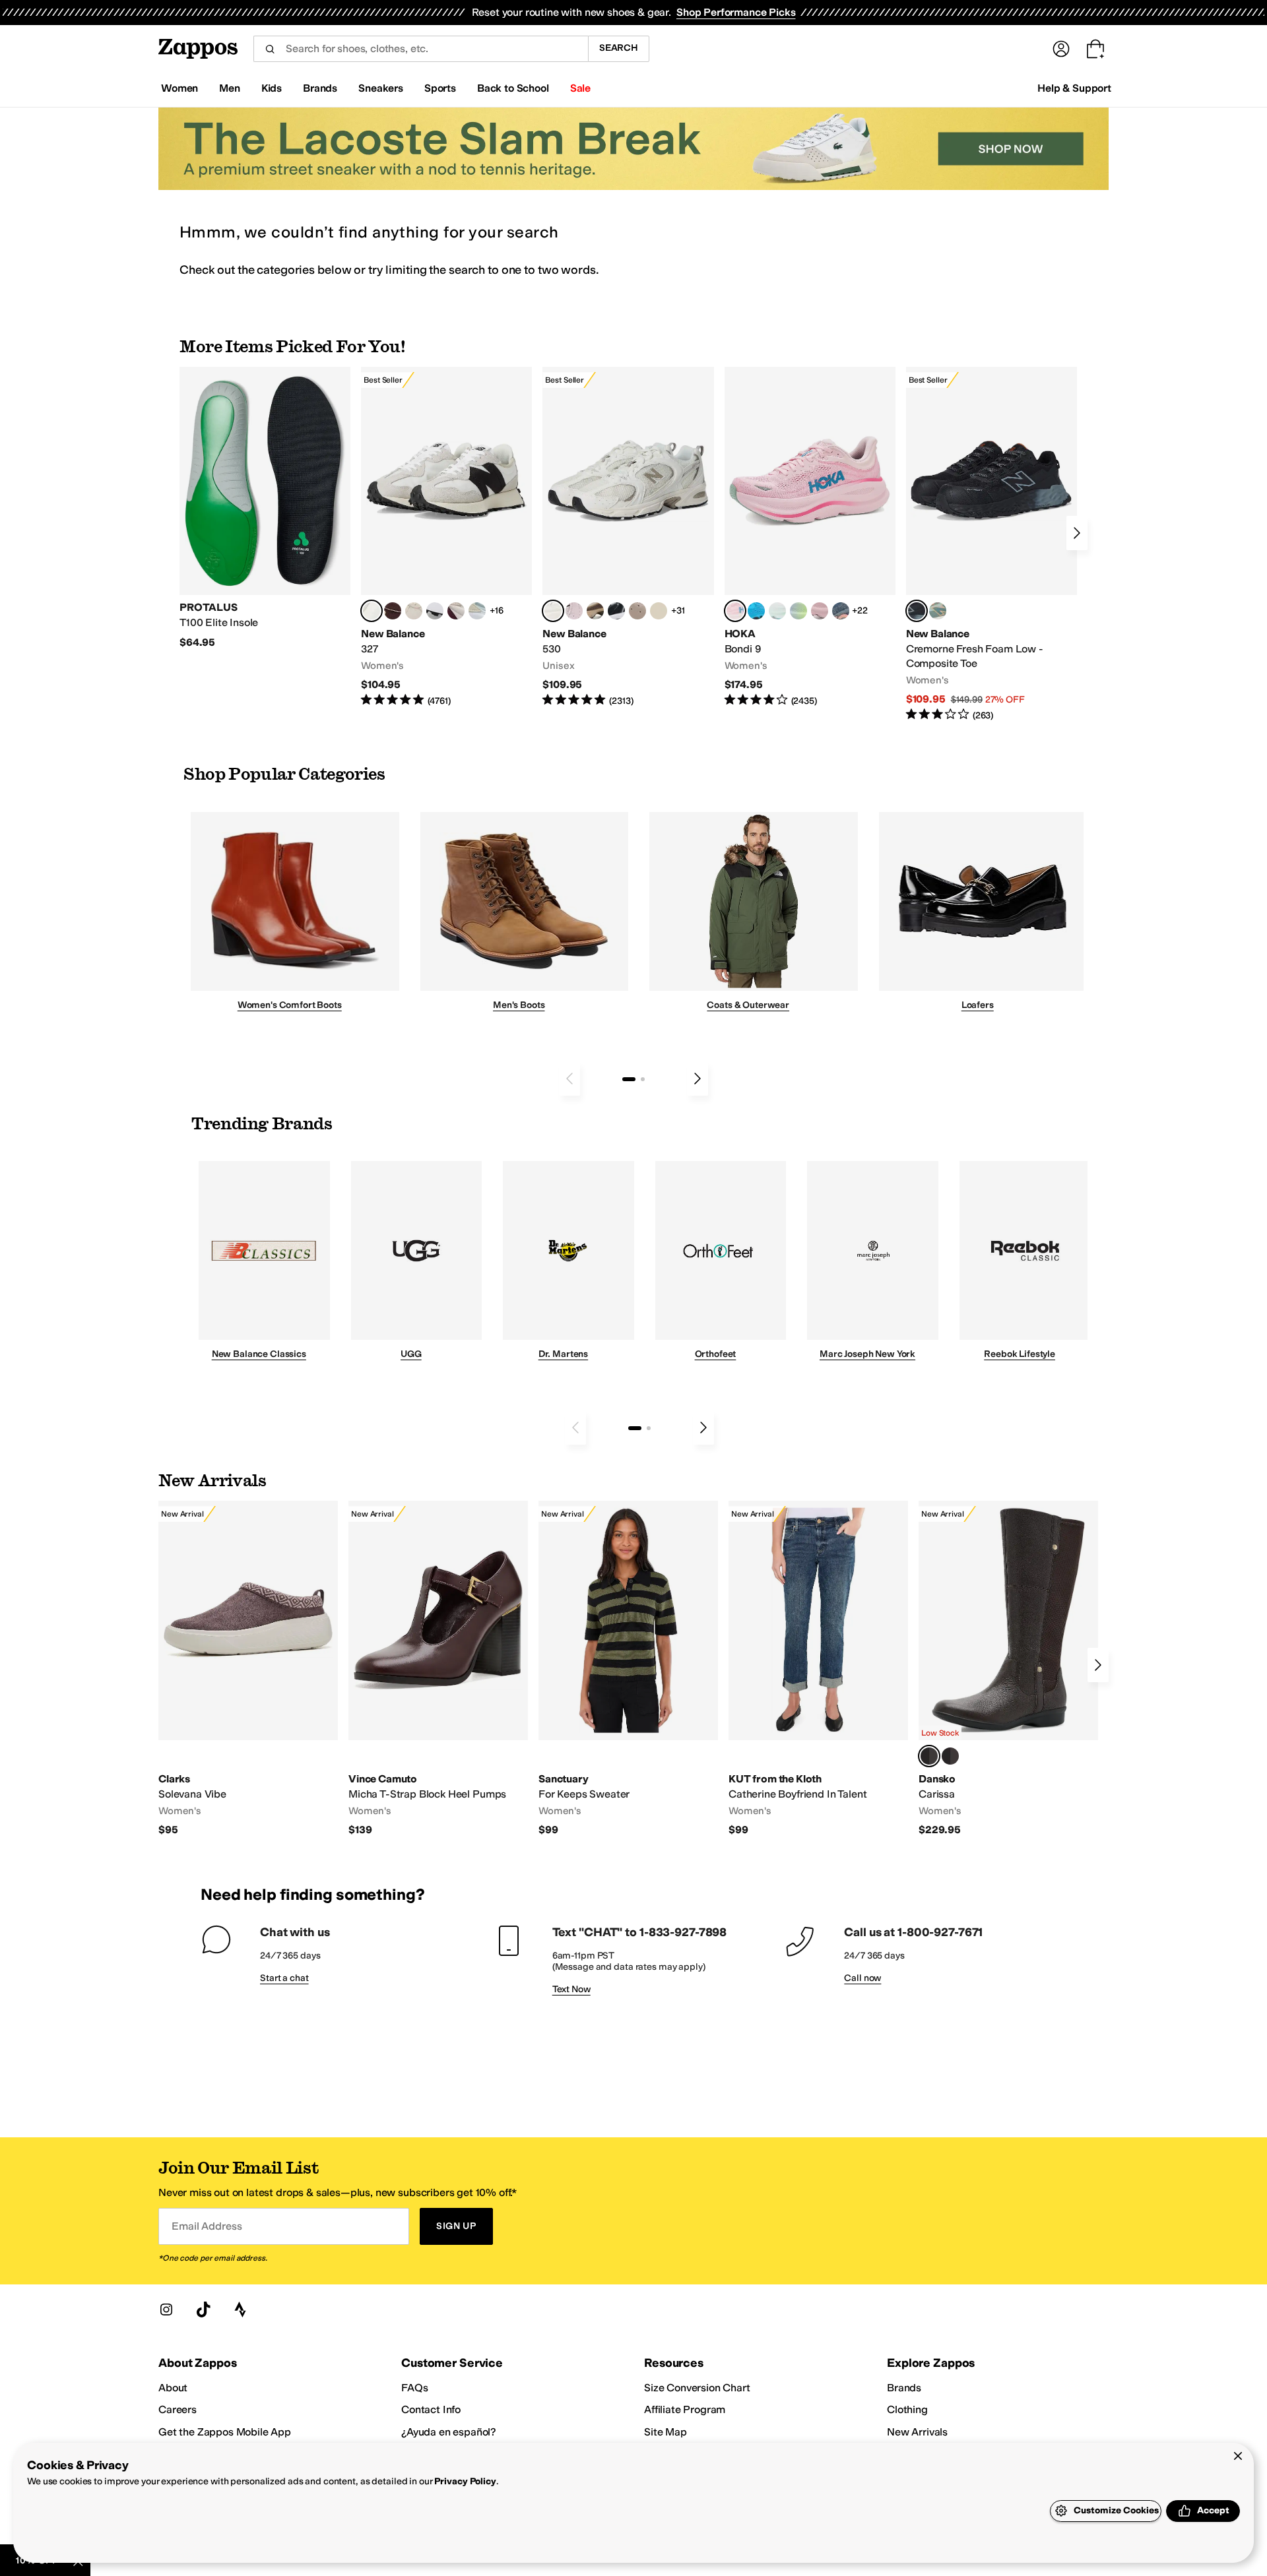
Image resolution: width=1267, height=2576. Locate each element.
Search (619, 48)
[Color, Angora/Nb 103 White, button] (477, 611)
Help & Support (1074, 88)
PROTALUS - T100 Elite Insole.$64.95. (265, 508)
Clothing (907, 2409)
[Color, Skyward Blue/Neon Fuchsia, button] (756, 611)
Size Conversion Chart (697, 2388)
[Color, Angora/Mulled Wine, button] (456, 611)
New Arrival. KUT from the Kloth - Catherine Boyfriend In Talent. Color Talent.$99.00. (818, 1669)
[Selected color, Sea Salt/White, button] (372, 611)
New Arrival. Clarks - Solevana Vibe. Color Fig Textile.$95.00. (248, 1669)
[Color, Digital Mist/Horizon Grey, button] (435, 611)
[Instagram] (166, 2309)
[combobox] (421, 49)
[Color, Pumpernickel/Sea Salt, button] (393, 611)
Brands (904, 2388)
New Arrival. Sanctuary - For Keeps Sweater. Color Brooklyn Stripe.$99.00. (628, 1669)
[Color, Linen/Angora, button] (414, 611)
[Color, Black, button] (950, 1756)
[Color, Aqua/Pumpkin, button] (938, 611)
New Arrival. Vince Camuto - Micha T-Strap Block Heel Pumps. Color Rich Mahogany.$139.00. (438, 1669)
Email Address (207, 2226)
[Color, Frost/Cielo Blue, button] (777, 611)
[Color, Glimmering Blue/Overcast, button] (798, 611)
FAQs (414, 2388)
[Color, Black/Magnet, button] (616, 611)
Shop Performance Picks (736, 12)
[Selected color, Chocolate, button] (929, 1756)
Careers (178, 2409)
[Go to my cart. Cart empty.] (1095, 49)
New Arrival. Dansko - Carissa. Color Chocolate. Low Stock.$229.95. (1008, 1669)
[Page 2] (643, 1079)
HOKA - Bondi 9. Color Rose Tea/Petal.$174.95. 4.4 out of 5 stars (810, 537)
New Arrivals (917, 2432)
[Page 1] (629, 1079)
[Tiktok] (203, 2309)
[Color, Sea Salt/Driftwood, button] (637, 611)
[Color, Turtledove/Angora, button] (659, 611)
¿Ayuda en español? (449, 2432)
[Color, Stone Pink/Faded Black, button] (574, 611)
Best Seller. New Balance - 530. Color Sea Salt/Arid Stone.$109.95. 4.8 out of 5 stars (628, 537)
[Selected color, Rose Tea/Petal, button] (735, 611)
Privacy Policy (465, 2481)
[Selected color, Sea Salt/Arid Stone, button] (553, 611)
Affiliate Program (685, 2409)
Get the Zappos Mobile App (225, 2432)
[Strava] (240, 2309)
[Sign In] (1061, 49)
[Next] (1077, 533)
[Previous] (569, 1079)
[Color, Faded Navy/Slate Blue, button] (841, 611)
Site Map (666, 2432)
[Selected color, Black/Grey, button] (917, 611)
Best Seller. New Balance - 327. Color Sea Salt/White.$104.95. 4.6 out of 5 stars (446, 537)
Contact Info (431, 2409)
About (173, 2388)
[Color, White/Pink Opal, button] (820, 611)
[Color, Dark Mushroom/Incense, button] (595, 611)
